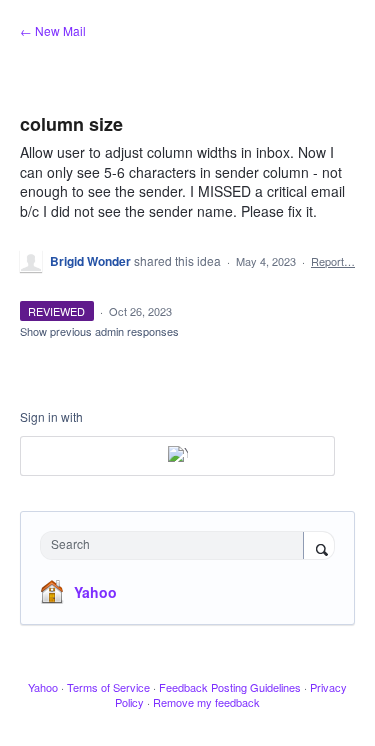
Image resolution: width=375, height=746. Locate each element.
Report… (333, 261)
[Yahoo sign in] (177, 456)
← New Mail (53, 30)
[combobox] (176, 545)
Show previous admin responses (99, 331)
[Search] (319, 547)
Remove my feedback (206, 702)
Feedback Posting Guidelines (230, 687)
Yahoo (95, 592)
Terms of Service (108, 687)
